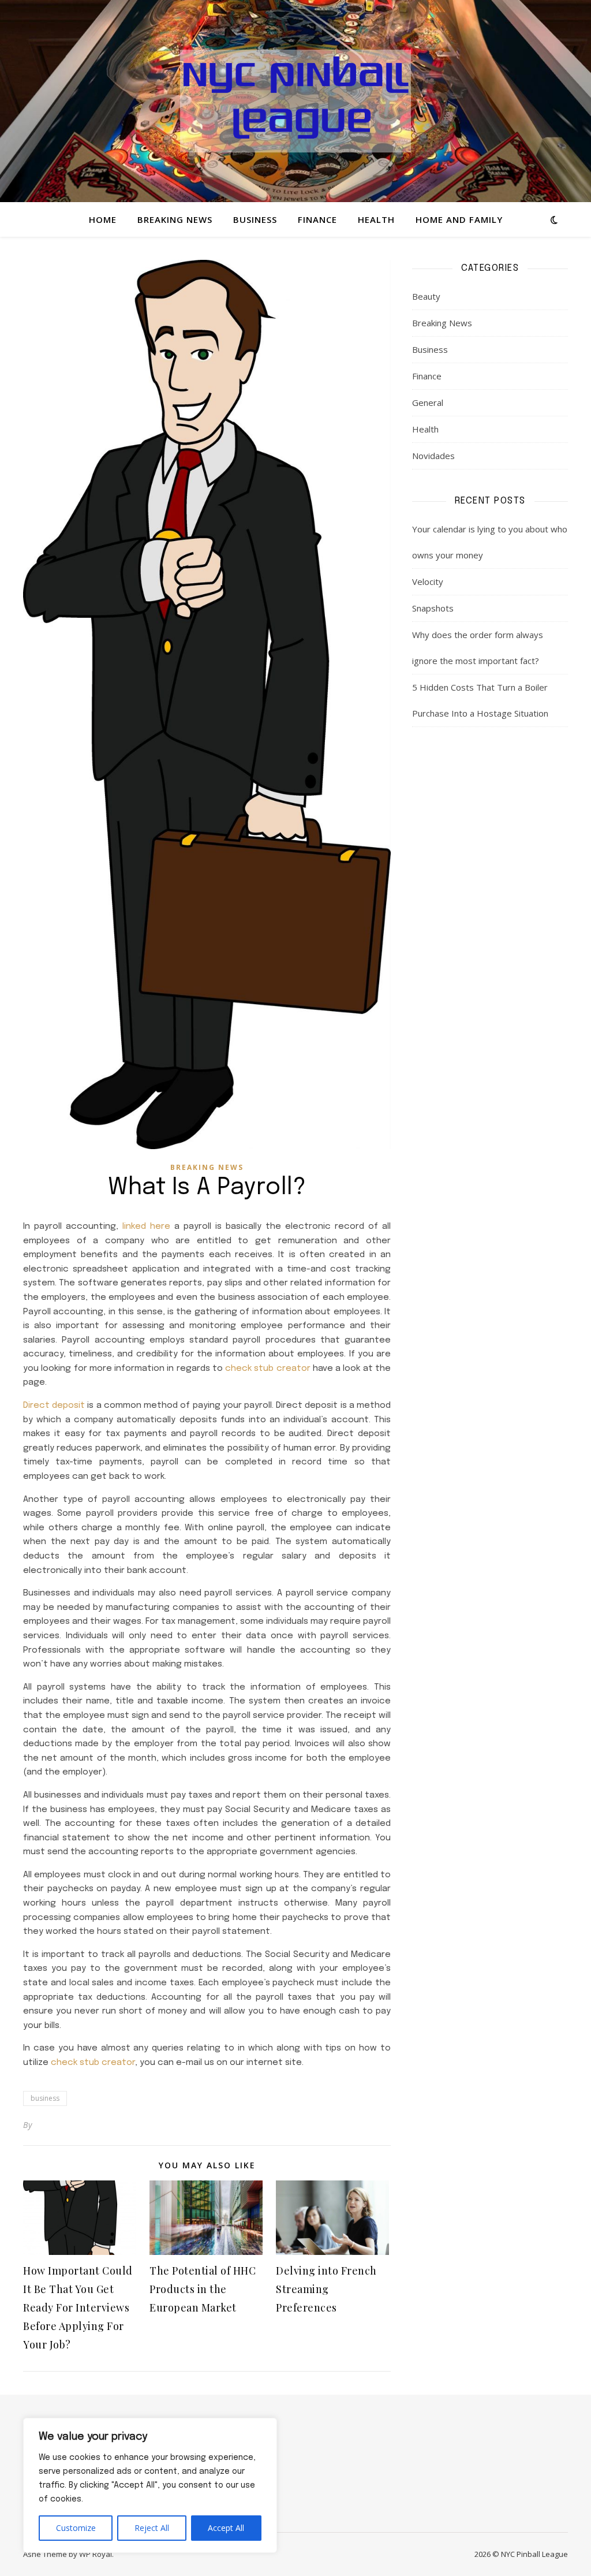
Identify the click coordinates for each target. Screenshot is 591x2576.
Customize (76, 2528)
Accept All (226, 2528)
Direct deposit (54, 1406)
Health (376, 219)
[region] (150, 2485)
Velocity (428, 581)
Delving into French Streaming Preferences (326, 2289)
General (428, 402)
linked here (146, 1227)
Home (103, 219)
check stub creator (268, 1369)
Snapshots (433, 608)
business (45, 2098)
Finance (317, 219)
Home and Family (459, 219)
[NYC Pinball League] (295, 101)
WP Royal (96, 2554)
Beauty (426, 296)
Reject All (152, 2528)
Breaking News (175, 219)
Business (255, 219)
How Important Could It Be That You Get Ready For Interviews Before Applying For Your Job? (78, 2307)
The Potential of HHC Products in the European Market (203, 2289)
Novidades (433, 456)
